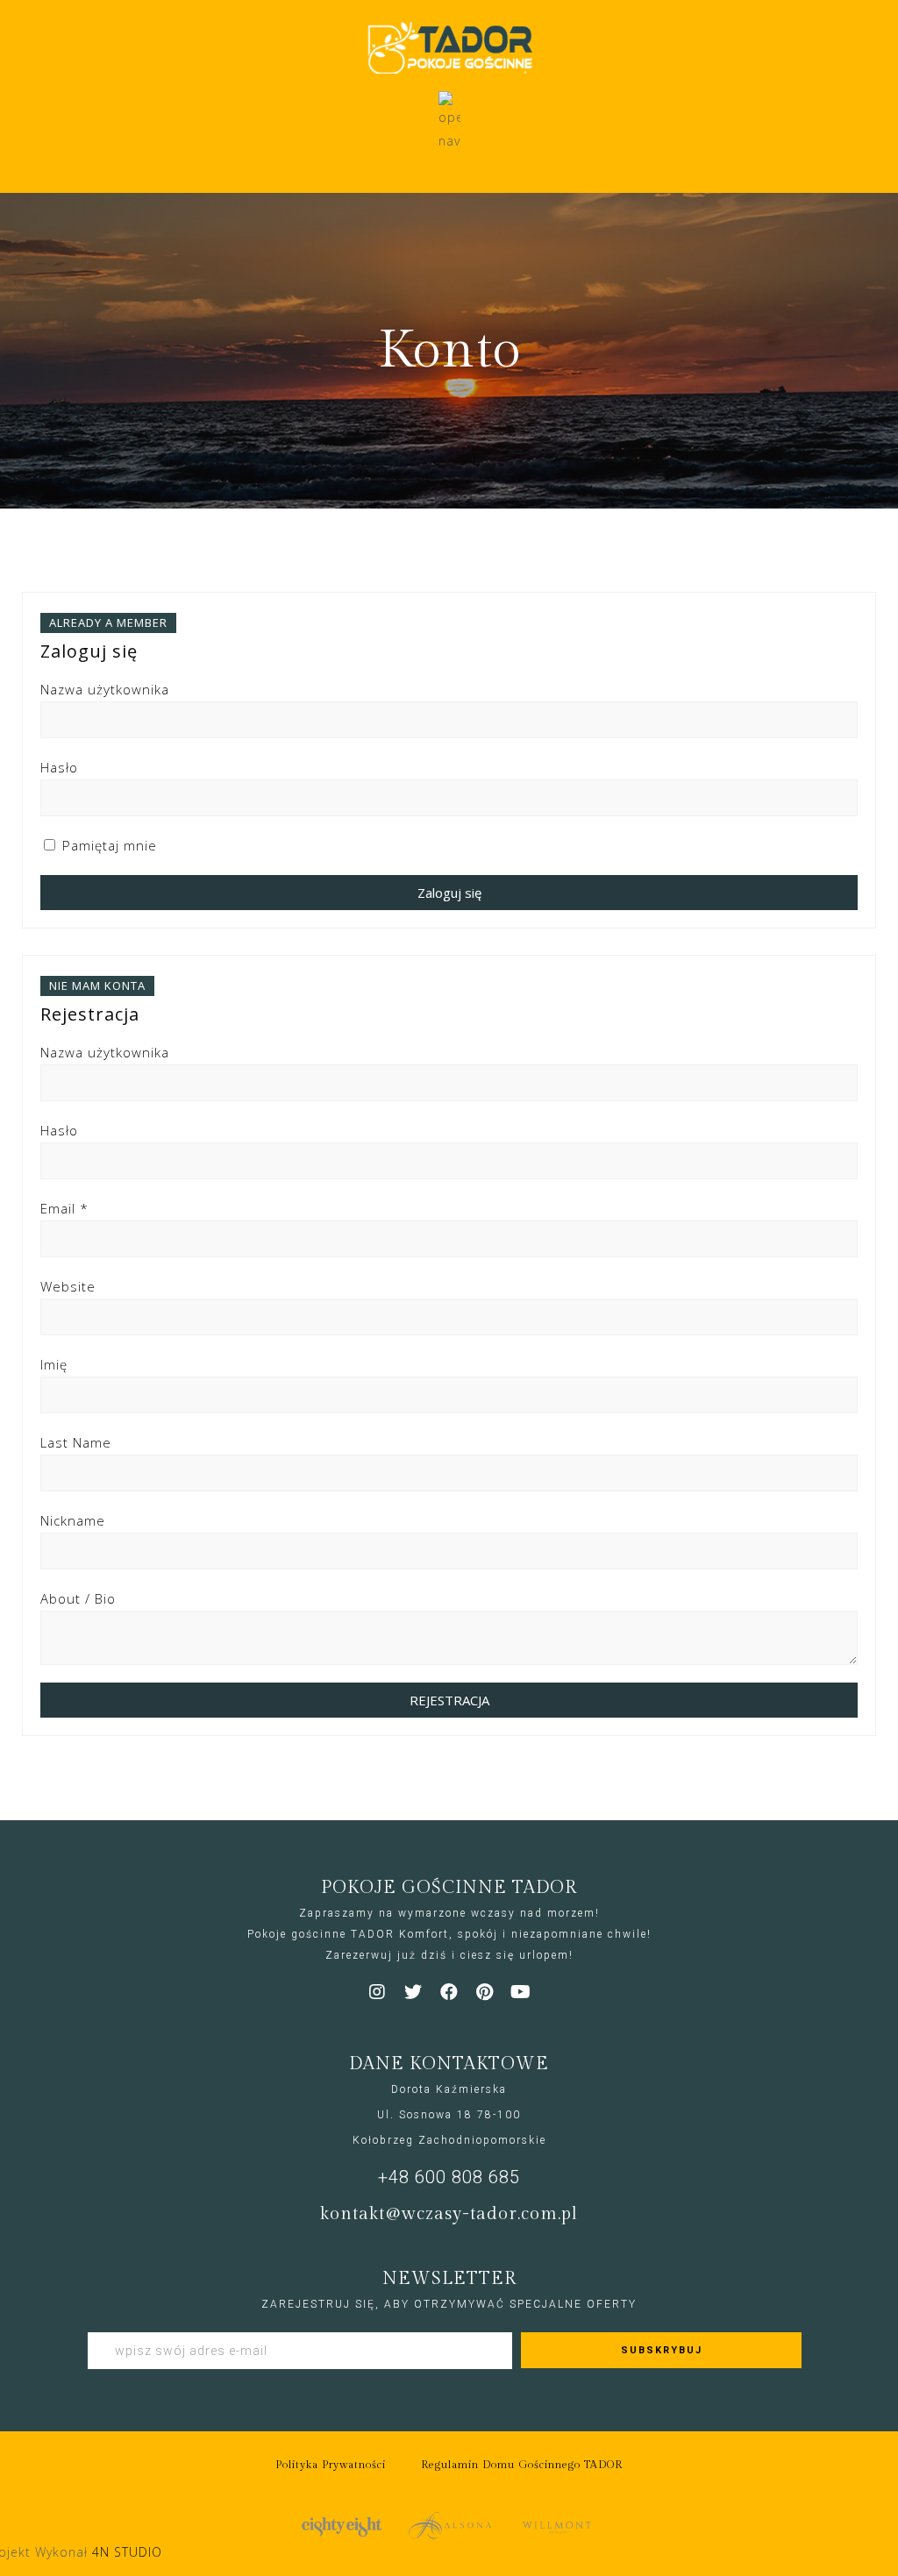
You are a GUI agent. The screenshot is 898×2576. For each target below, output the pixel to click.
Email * (64, 1208)
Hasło (59, 767)
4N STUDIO (127, 2552)
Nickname (73, 1520)
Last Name (76, 1442)
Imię (54, 1364)
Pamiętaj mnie (107, 845)
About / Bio (78, 1598)
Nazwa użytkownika (105, 689)
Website (68, 1286)
